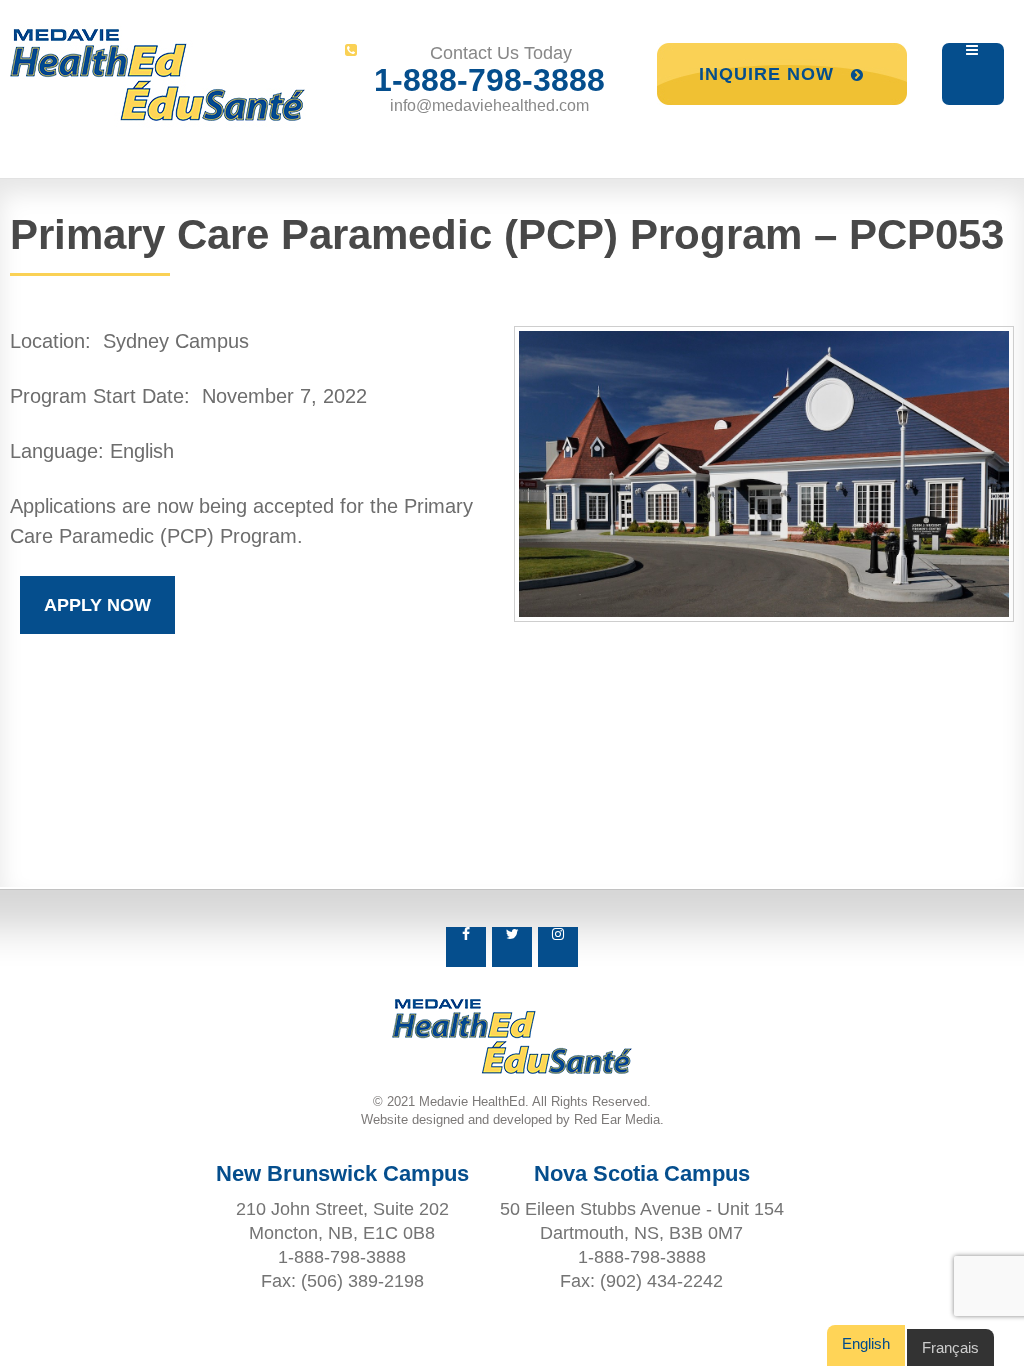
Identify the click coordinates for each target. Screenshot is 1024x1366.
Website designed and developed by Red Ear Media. (512, 1119)
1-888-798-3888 (489, 80)
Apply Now (97, 605)
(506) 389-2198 (362, 1281)
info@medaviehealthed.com (489, 105)
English (866, 1343)
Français (950, 1347)
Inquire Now (769, 74)
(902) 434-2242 (661, 1281)
